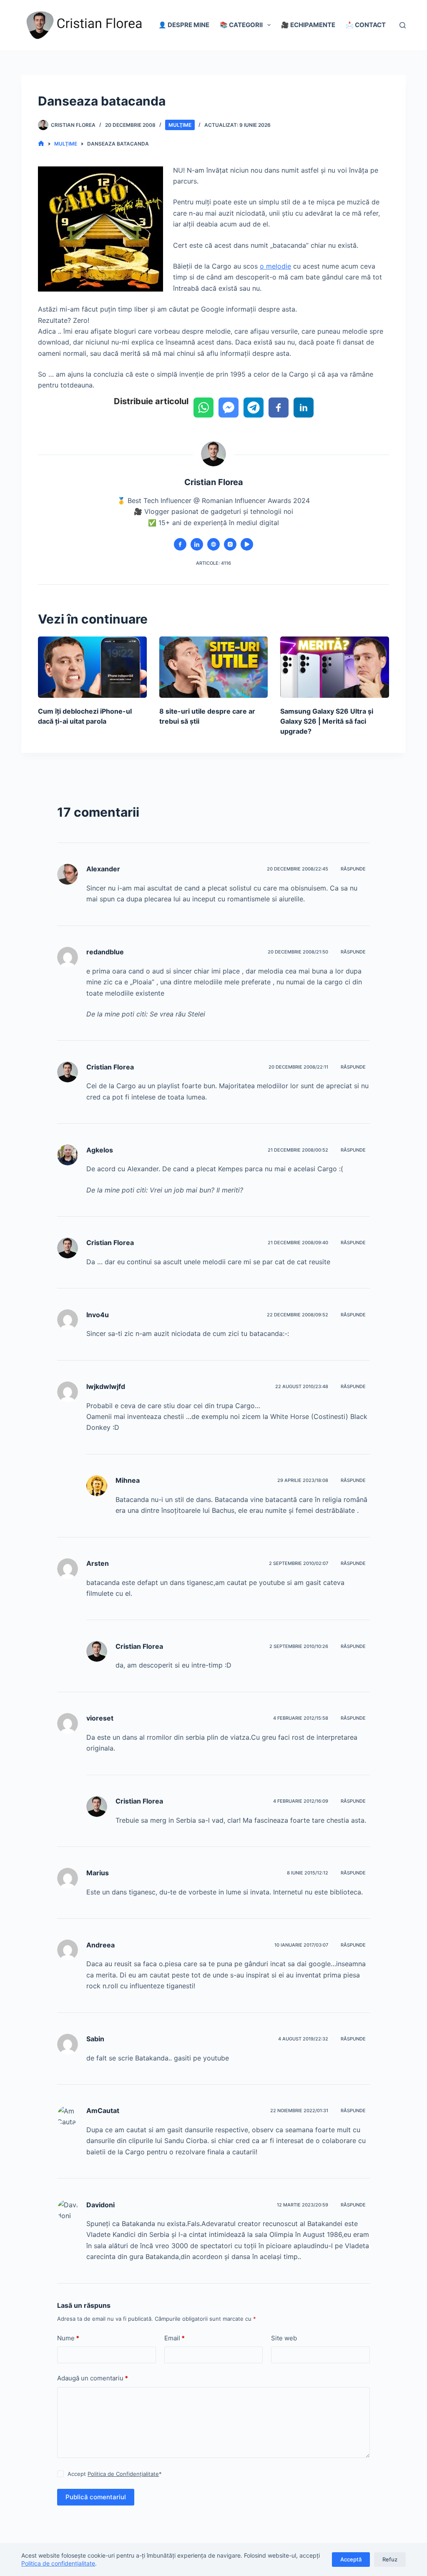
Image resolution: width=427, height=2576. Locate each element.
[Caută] (403, 25)
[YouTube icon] (247, 544)
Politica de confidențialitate (58, 2563)
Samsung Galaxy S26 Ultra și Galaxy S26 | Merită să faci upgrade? (327, 721)
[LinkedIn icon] (197, 544)
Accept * (115, 2474)
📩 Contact (366, 25)
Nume (68, 2338)
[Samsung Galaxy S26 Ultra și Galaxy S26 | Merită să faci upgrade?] (335, 667)
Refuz (390, 2559)
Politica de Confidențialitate (123, 2474)
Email (175, 2338)
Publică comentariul (96, 2497)
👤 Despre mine (184, 25)
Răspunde (353, 869)
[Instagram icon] (230, 544)
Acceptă (351, 2559)
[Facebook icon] (180, 544)
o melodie (275, 266)
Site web (284, 2338)
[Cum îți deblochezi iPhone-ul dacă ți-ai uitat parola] (92, 667)
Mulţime (180, 125)
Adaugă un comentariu (93, 2378)
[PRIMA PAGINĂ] (41, 144)
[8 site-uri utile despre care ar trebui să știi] (214, 667)
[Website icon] (213, 544)
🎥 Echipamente (308, 25)
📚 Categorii (241, 25)
